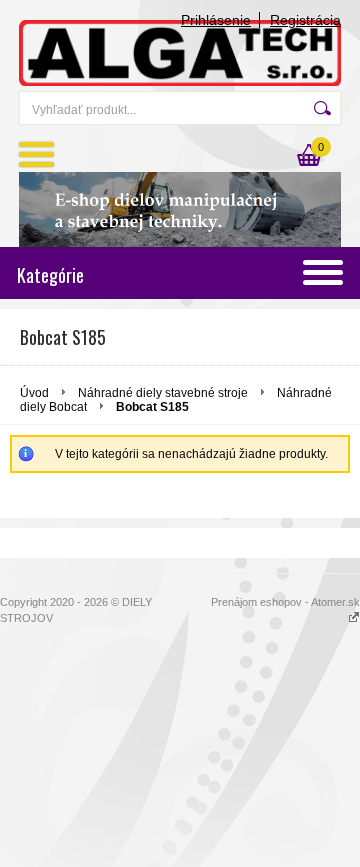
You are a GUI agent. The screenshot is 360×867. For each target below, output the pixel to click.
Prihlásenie (216, 20)
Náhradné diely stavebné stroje (164, 393)
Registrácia (305, 20)
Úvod (34, 393)
